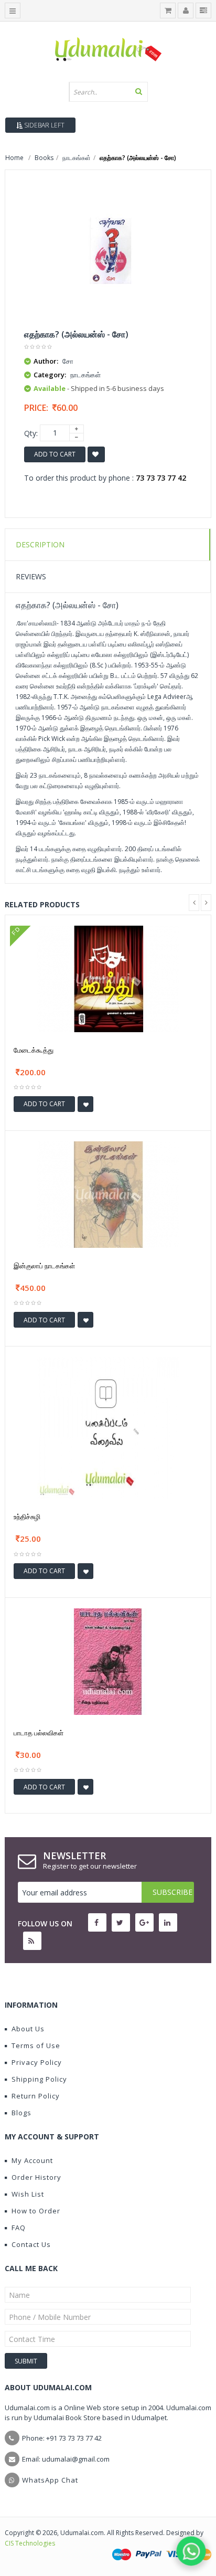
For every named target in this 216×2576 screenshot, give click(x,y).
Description (40, 544)
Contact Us (31, 2244)
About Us (28, 2029)
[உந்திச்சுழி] (108, 1427)
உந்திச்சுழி (27, 1517)
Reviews (31, 576)
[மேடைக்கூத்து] (108, 978)
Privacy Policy (37, 2062)
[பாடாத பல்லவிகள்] (108, 1661)
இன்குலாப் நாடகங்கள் (44, 1266)
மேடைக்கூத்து (34, 1050)
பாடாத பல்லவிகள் (39, 1733)
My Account (32, 2160)
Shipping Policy (39, 2079)
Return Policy (36, 2096)
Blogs (21, 2113)
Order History (36, 2177)
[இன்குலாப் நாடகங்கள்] (108, 1194)
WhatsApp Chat (50, 2480)
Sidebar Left (44, 125)
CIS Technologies (30, 2543)
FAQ (19, 2228)
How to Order (36, 2211)
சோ (68, 361)
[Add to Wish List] (85, 1104)
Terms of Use (36, 2045)
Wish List (28, 2194)
